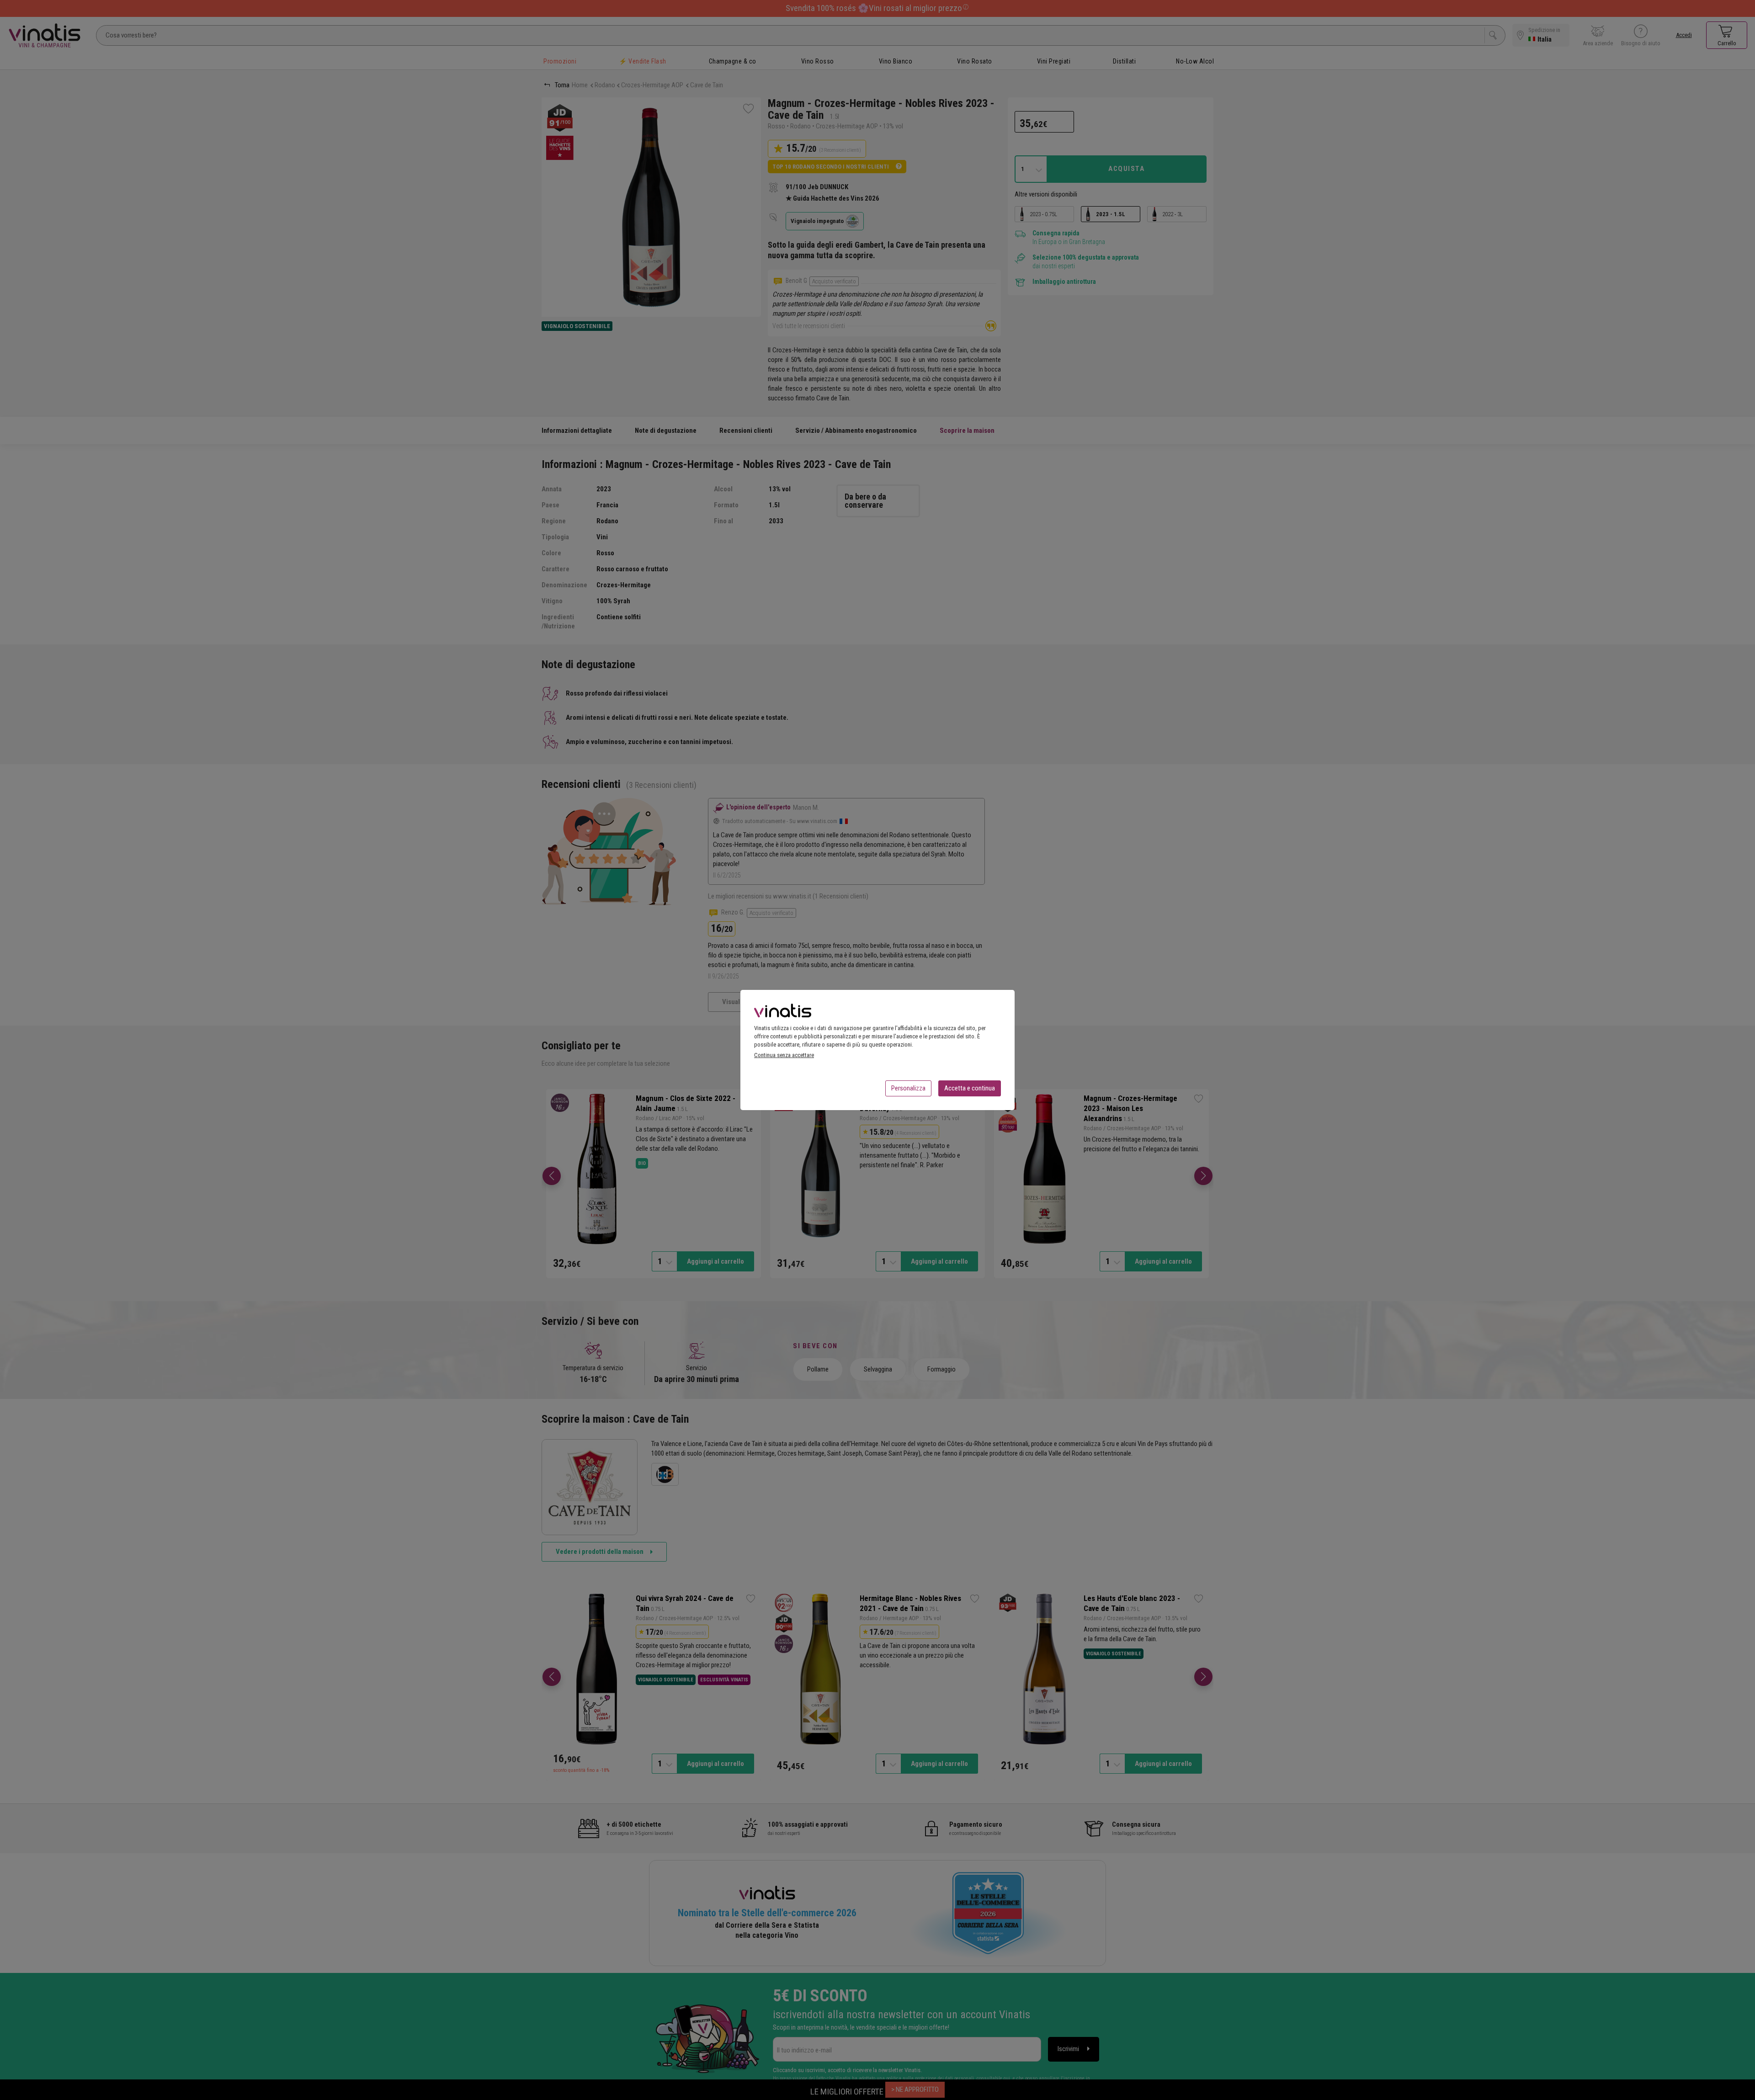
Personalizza (908, 1088)
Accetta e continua (970, 1088)
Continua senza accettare (784, 1055)
